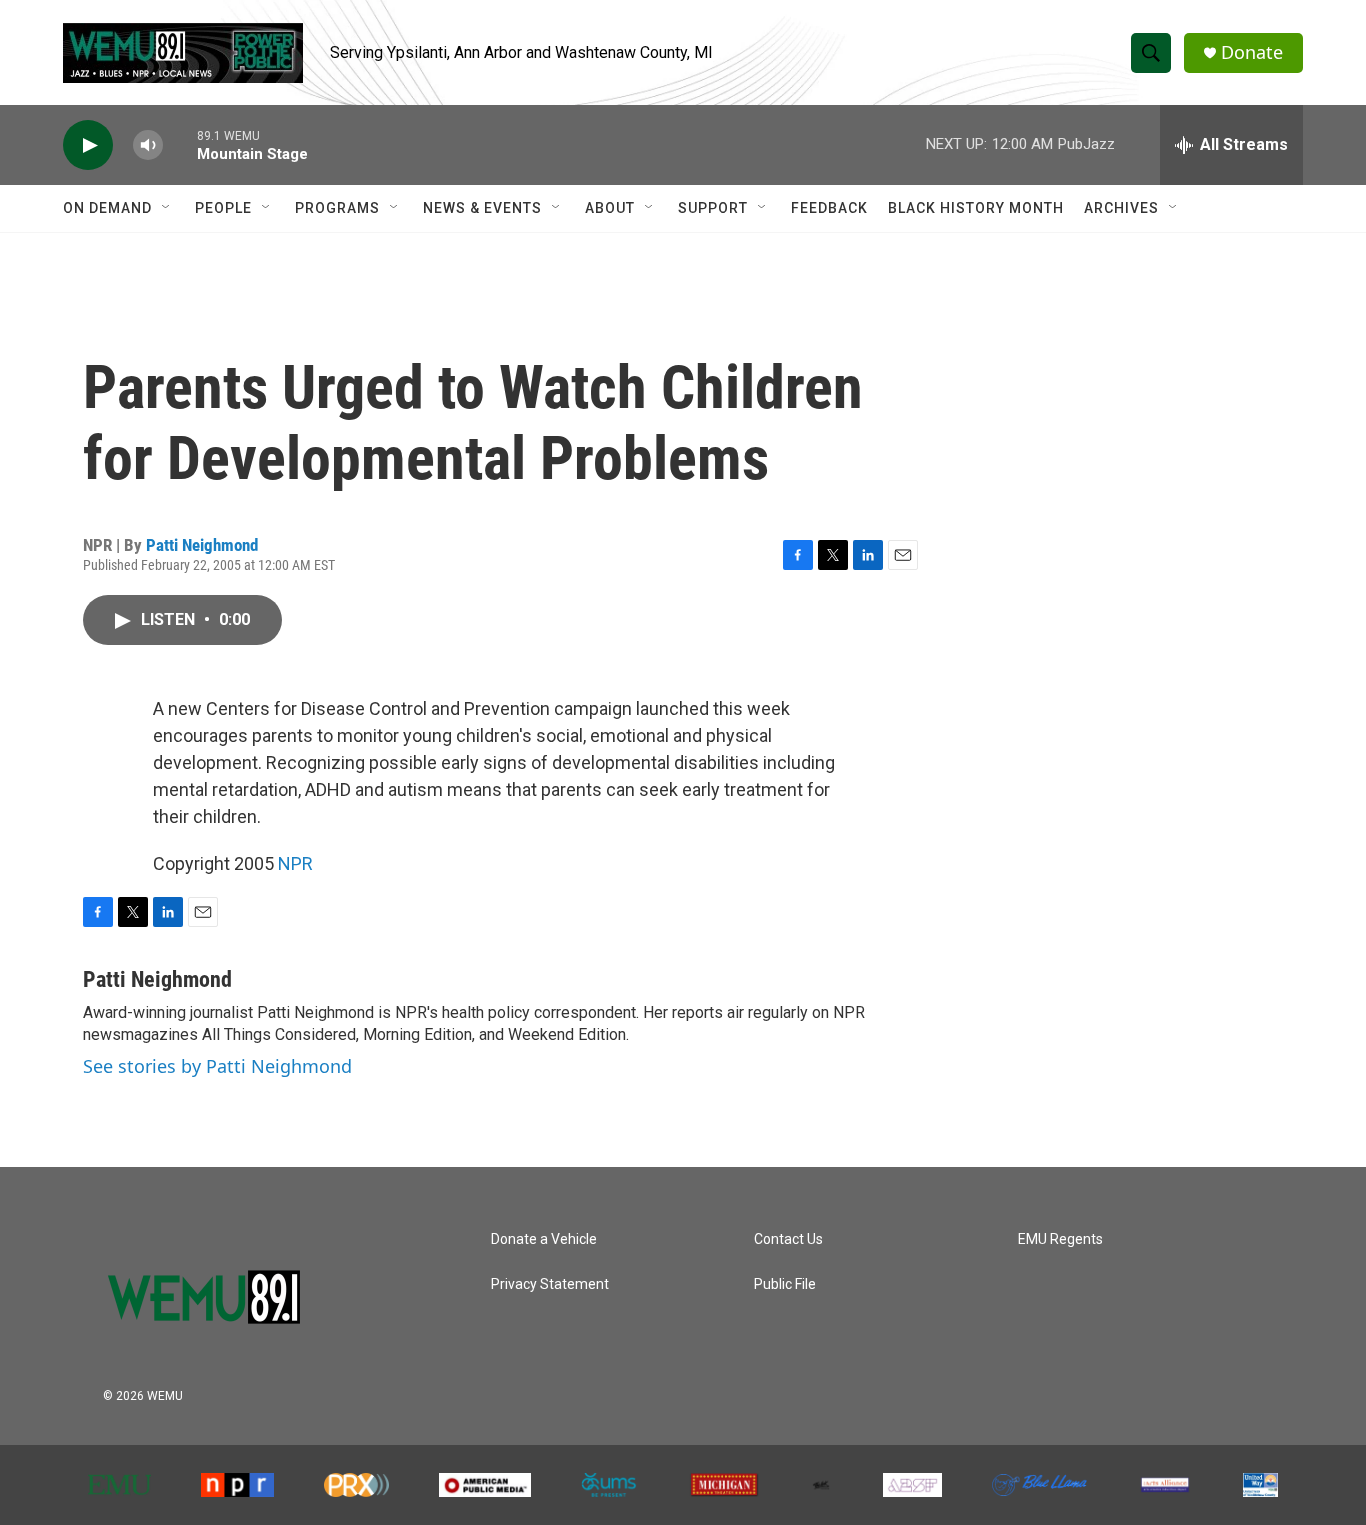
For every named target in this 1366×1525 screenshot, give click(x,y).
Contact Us (788, 1239)
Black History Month (976, 208)
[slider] (180, 144)
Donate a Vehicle (544, 1239)
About (610, 208)
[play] (88, 145)
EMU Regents (1060, 1239)
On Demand (107, 208)
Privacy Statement (550, 1284)
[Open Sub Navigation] (167, 208)
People (223, 208)
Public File (785, 1284)
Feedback (829, 208)
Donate (1252, 52)
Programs (337, 208)
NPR (295, 863)
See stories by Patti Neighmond (217, 1066)
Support (713, 208)
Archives (1121, 208)
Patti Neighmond (202, 545)
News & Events (482, 208)
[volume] (148, 145)
